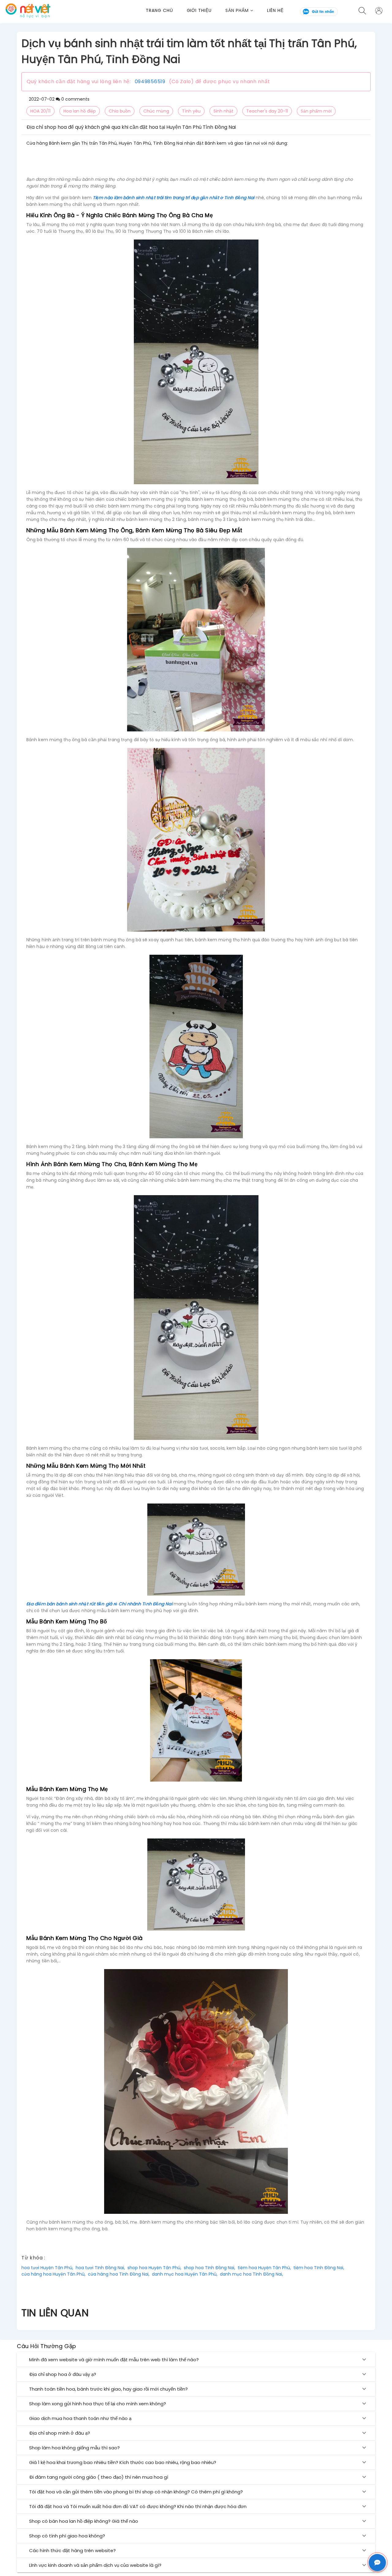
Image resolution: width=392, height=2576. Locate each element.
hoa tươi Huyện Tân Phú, (47, 2268)
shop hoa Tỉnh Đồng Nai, (209, 2268)
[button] (246, 11)
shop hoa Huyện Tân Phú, (154, 2268)
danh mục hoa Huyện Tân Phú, (185, 2274)
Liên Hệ (275, 10)
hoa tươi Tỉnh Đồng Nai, (100, 2268)
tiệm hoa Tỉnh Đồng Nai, (319, 2268)
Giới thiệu (199, 10)
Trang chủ (159, 10)
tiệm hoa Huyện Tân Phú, (264, 2268)
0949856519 (150, 82)
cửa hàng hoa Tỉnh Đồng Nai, (119, 2274)
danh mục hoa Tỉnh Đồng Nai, (251, 2274)
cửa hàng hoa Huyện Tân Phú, (53, 2274)
